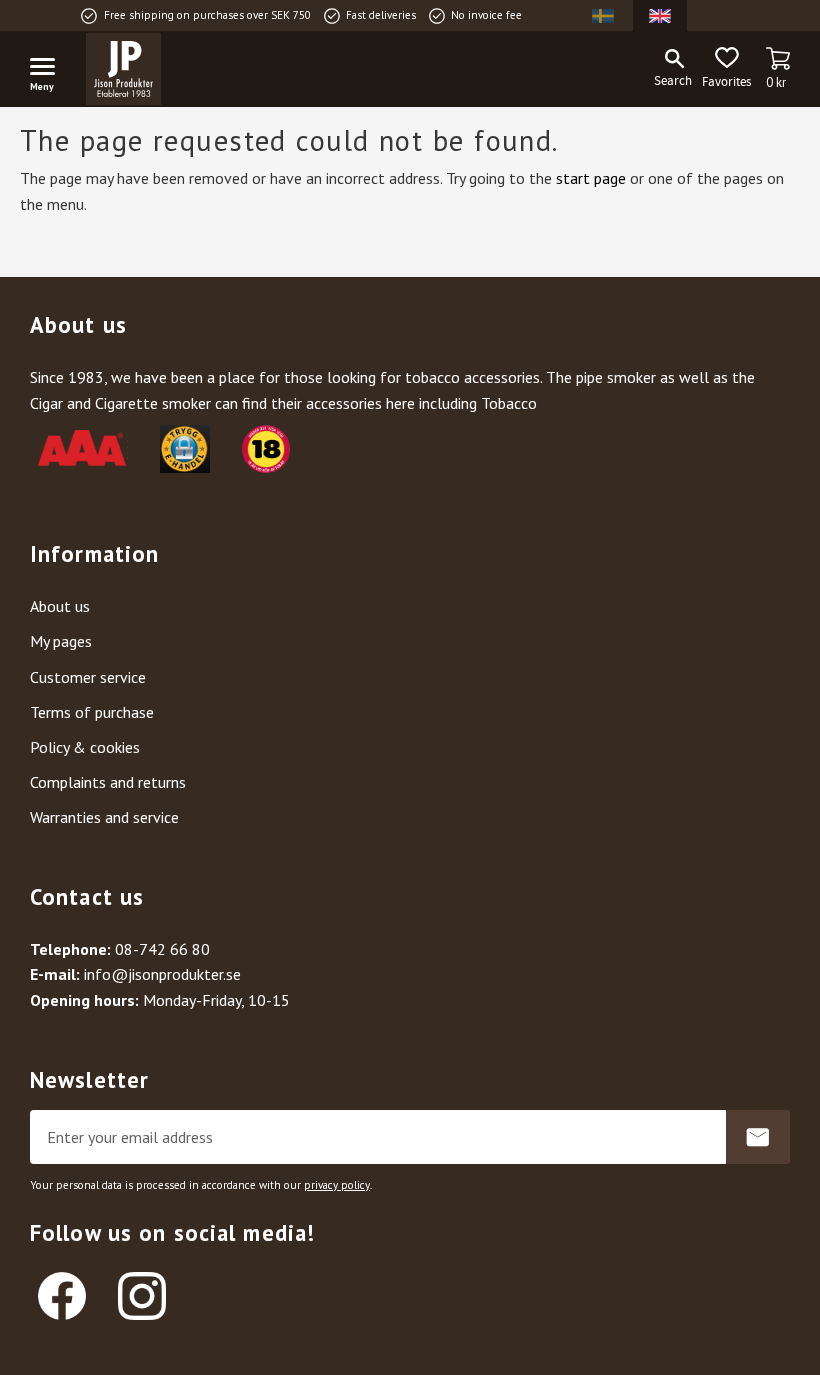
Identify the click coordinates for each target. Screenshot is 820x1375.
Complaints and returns (108, 782)
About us (60, 606)
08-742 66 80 (162, 949)
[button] (50, 70)
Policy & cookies (85, 747)
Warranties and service (104, 817)
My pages (61, 641)
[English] (660, 15)
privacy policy (337, 1185)
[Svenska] (603, 15)
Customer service (88, 677)
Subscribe (758, 1137)
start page (591, 178)
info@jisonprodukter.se (162, 974)
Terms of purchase (92, 712)
